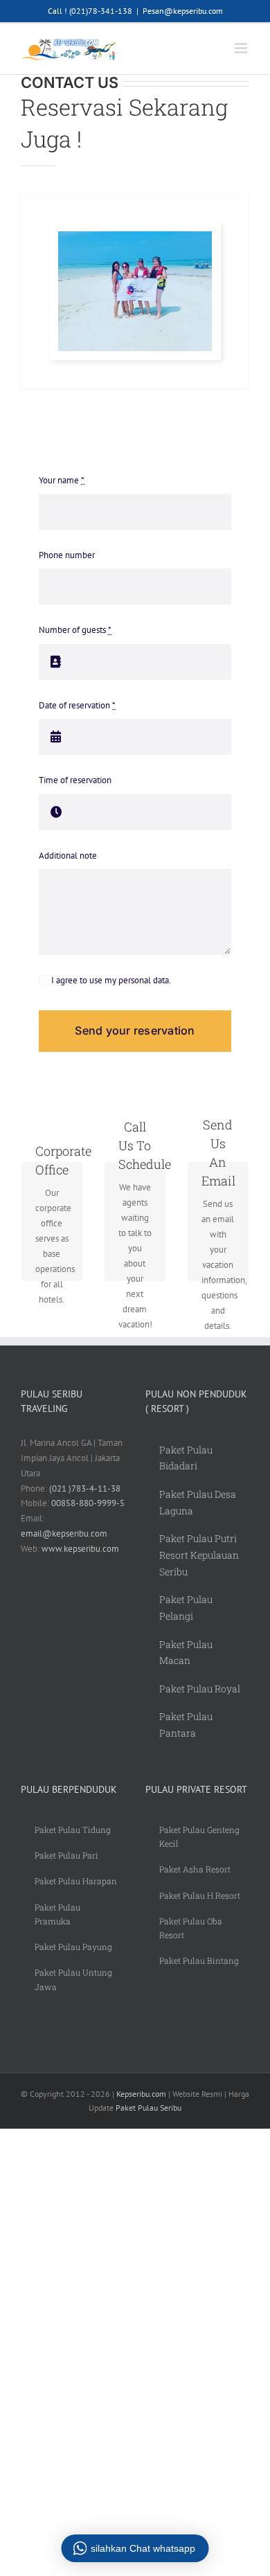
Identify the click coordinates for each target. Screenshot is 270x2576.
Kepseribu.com (141, 2094)
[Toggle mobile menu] (242, 48)
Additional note (68, 856)
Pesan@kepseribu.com (183, 11)
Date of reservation (77, 705)
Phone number (67, 555)
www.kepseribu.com (80, 1549)
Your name (62, 480)
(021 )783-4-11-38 (85, 1488)
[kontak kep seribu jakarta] (135, 236)
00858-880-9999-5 (88, 1503)
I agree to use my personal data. (111, 980)
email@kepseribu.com (64, 1533)
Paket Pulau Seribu (148, 2108)
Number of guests (75, 630)
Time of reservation (75, 780)
